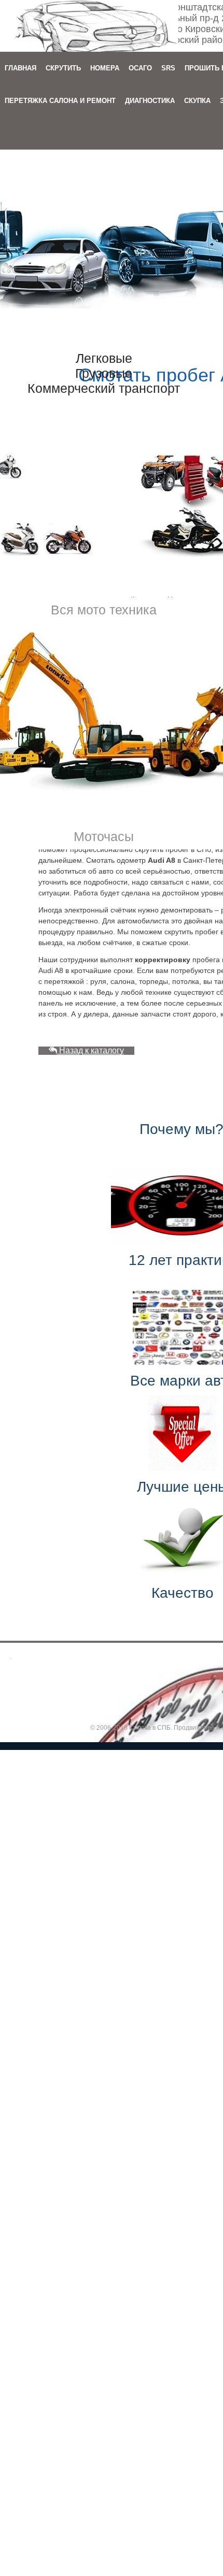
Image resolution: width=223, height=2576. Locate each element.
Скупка (197, 101)
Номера (105, 68)
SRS (168, 68)
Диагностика (150, 101)
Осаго (140, 68)
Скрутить (63, 68)
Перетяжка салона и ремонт (60, 101)
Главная (20, 68)
